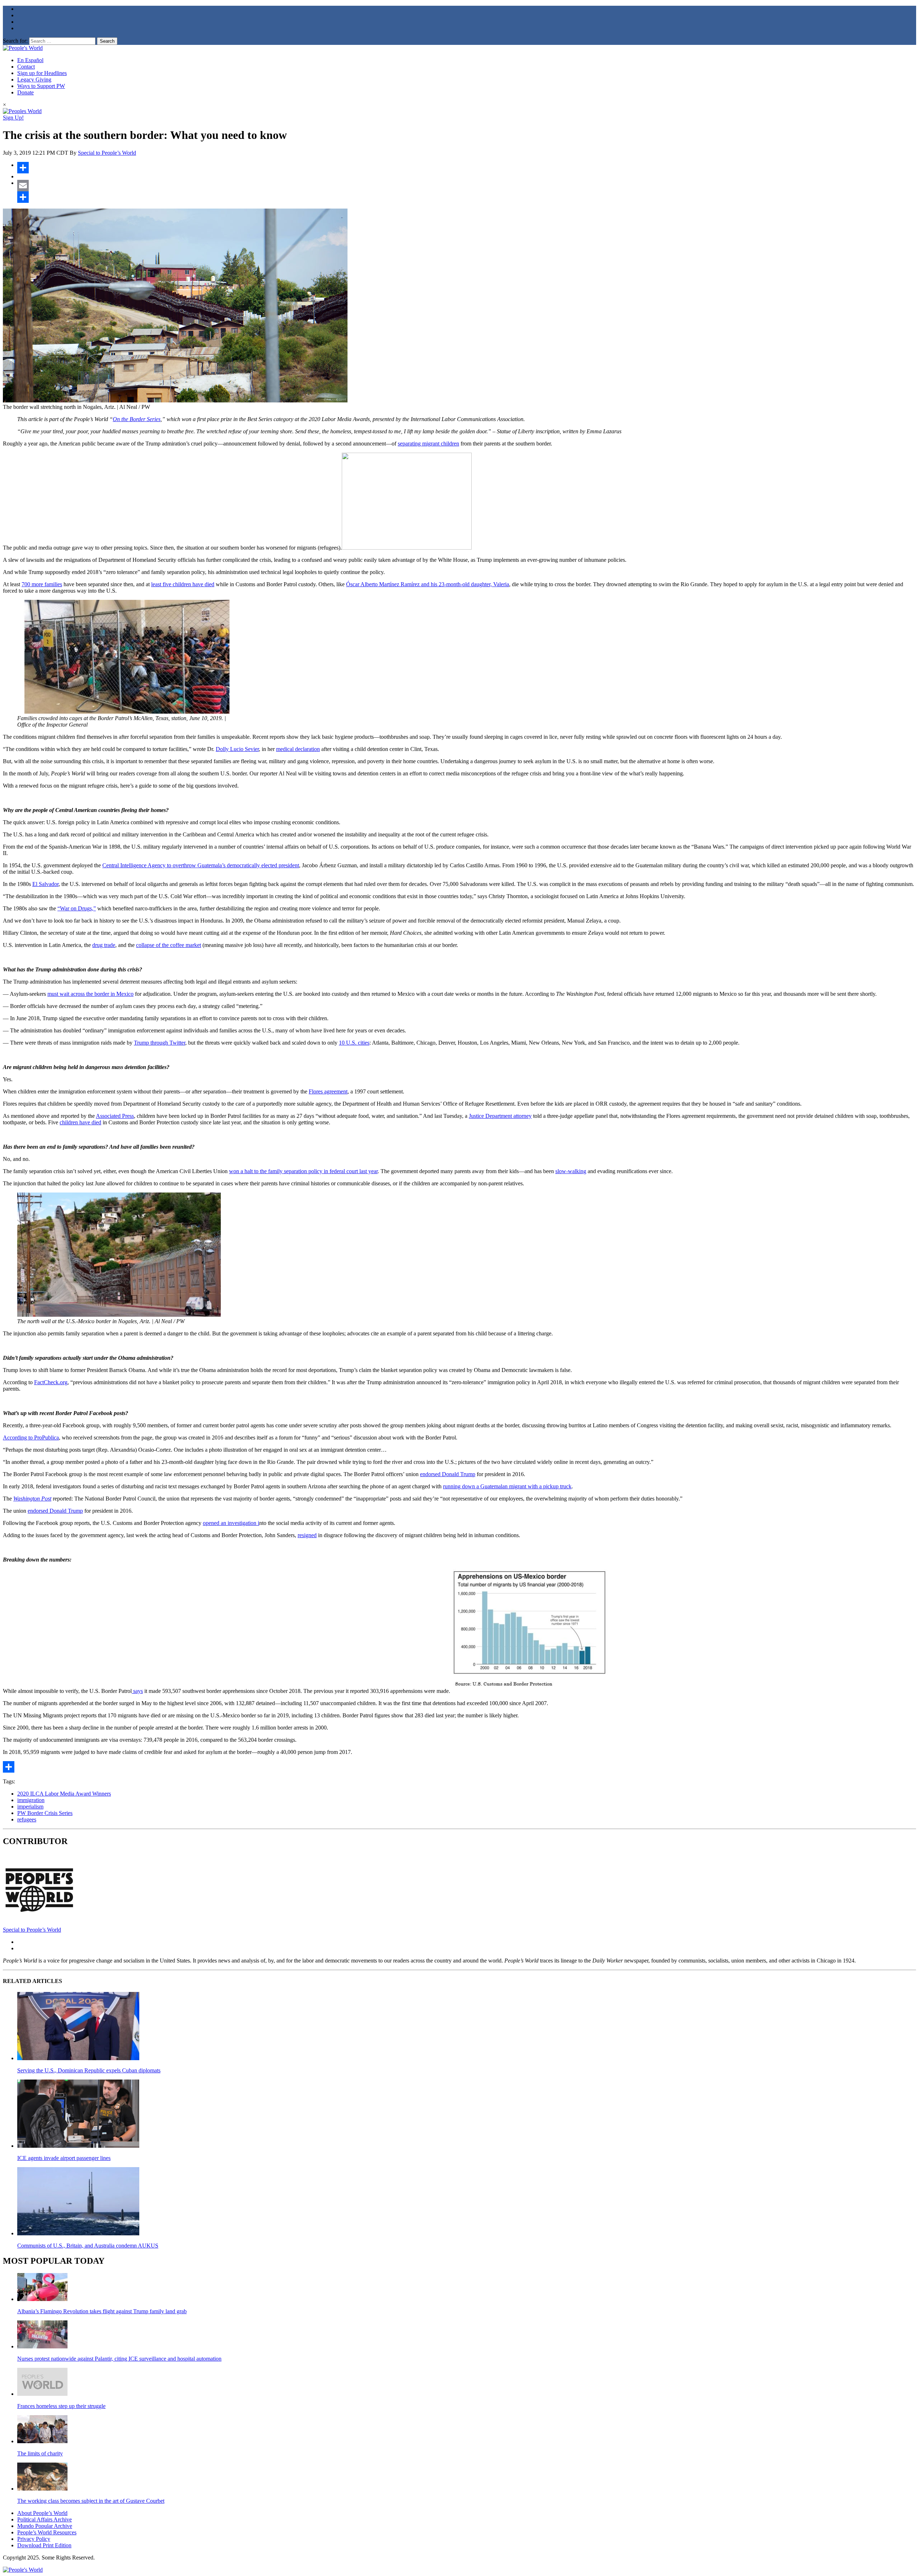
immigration (31, 1800)
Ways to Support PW (41, 86)
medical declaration (298, 749)
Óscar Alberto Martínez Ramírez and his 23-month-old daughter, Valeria (428, 584)
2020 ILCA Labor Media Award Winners (64, 1794)
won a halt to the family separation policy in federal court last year (303, 1171)
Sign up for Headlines (42, 73)
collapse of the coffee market (169, 945)
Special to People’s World (107, 153)
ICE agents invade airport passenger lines (64, 2158)
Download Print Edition (44, 2545)
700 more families (42, 584)
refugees (27, 1819)
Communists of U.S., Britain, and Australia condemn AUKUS (88, 2246)
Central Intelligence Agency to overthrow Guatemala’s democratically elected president (201, 865)
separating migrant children (428, 444)
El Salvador (45, 884)
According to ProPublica (31, 1438)
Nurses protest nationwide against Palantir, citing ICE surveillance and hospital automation (119, 2359)
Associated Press (115, 1116)
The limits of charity (40, 2453)
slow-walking (571, 1171)
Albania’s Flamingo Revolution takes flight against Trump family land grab (102, 2311)
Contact (26, 67)
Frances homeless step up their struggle (61, 2406)
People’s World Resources (47, 2532)
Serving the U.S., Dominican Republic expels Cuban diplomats (89, 2070)
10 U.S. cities (354, 1043)
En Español (30, 60)
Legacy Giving (34, 80)
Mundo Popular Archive (45, 2526)
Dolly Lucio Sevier (237, 749)
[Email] (467, 186)
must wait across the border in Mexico (90, 994)
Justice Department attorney (500, 1116)
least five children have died (183, 584)
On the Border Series (137, 419)
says (137, 1691)
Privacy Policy (34, 2539)
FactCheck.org (51, 1382)
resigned (307, 1535)
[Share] (467, 168)
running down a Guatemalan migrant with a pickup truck (507, 1486)
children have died (80, 1122)
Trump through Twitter (160, 1043)
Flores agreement (328, 1091)
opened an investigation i (231, 1523)
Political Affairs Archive (45, 2519)
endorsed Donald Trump (448, 1474)
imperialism (30, 1807)
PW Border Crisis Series (45, 1813)
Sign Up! (13, 118)
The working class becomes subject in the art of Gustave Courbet (91, 2501)
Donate (25, 92)
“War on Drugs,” (77, 908)
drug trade (104, 945)
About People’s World (42, 2513)
